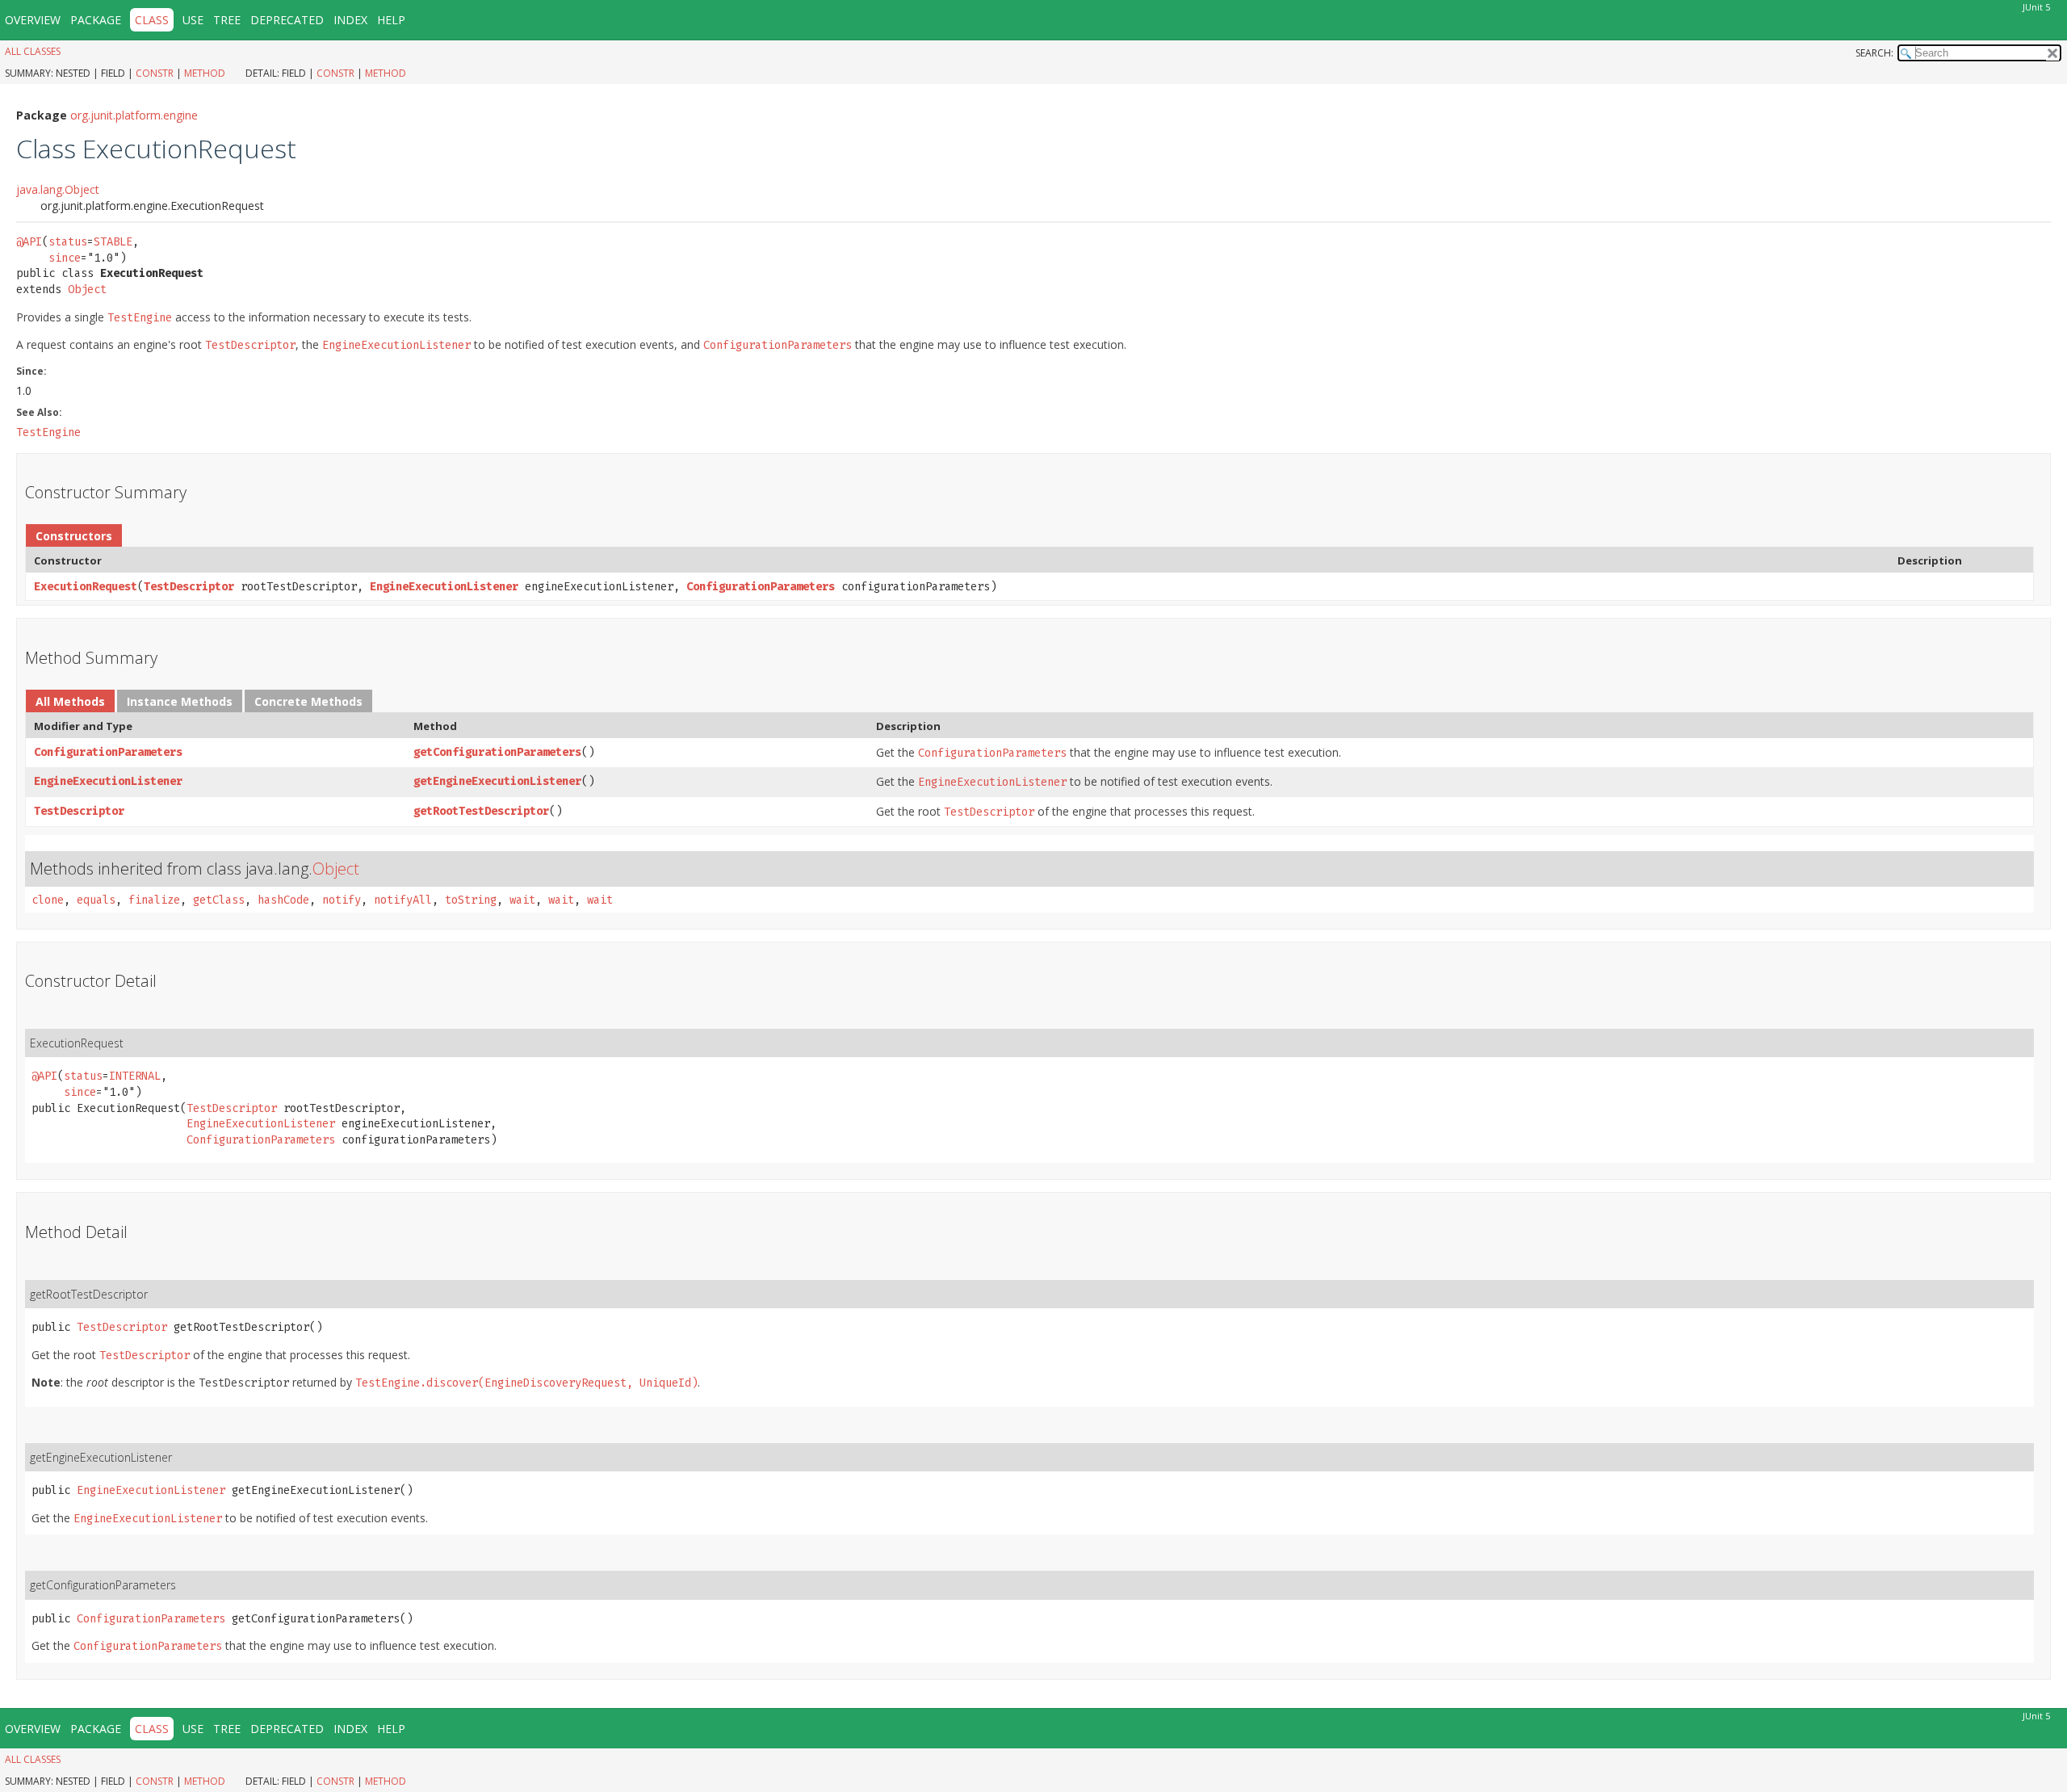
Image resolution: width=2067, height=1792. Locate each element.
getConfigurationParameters (497, 752)
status (68, 242)
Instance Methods (180, 701)
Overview (33, 20)
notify (342, 900)
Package (96, 20)
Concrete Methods (308, 701)
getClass (219, 900)
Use (193, 20)
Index (350, 20)
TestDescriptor (189, 587)
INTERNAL (135, 1076)
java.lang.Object (58, 189)
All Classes (33, 51)
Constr (155, 73)
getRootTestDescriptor (481, 811)
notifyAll (403, 900)
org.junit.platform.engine (134, 115)
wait (522, 900)
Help (391, 20)
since (65, 258)
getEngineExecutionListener (497, 781)
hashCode (283, 900)
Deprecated (287, 20)
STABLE (113, 242)
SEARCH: (1874, 53)
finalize (154, 900)
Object (87, 290)
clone (48, 900)
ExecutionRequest (86, 587)
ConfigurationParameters (761, 587)
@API (29, 242)
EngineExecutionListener (444, 587)
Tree (227, 20)
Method (205, 73)
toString (471, 900)
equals (96, 900)
